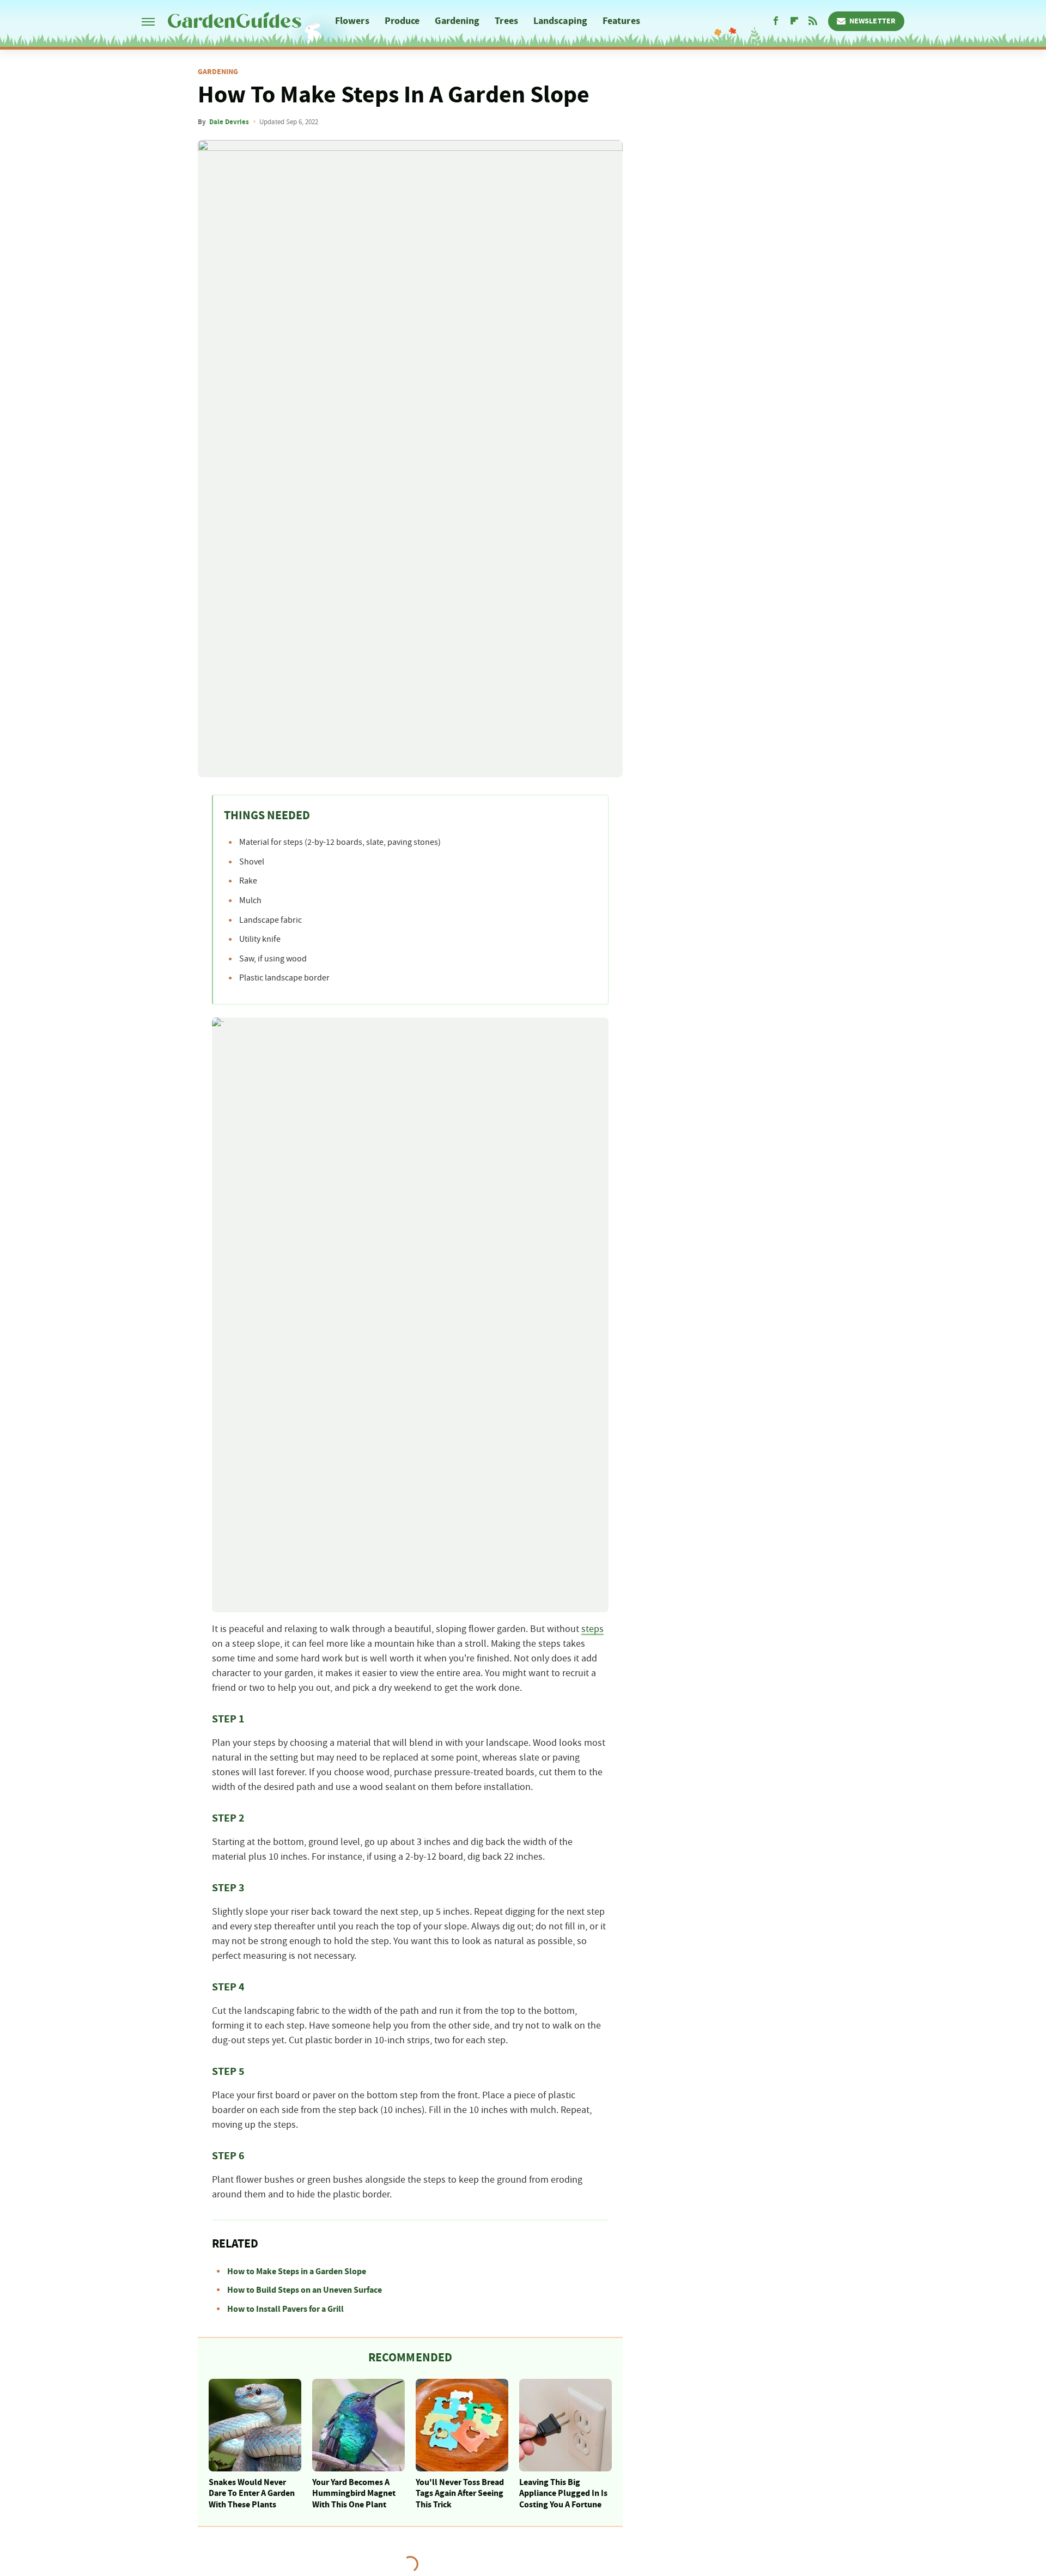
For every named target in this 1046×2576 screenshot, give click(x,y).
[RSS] (813, 21)
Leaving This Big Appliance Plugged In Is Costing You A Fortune (563, 2494)
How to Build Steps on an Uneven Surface (305, 2290)
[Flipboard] (794, 21)
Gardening (457, 21)
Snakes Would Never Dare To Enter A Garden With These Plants (252, 2494)
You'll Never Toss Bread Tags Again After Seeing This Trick (460, 2494)
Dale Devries (229, 122)
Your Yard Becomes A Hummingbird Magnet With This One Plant (354, 2494)
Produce (402, 21)
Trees (506, 21)
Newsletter (872, 21)
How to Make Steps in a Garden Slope (297, 2271)
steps (592, 1629)
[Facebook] (776, 21)
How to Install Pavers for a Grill (285, 2309)
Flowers (352, 21)
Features (621, 21)
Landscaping (560, 21)
